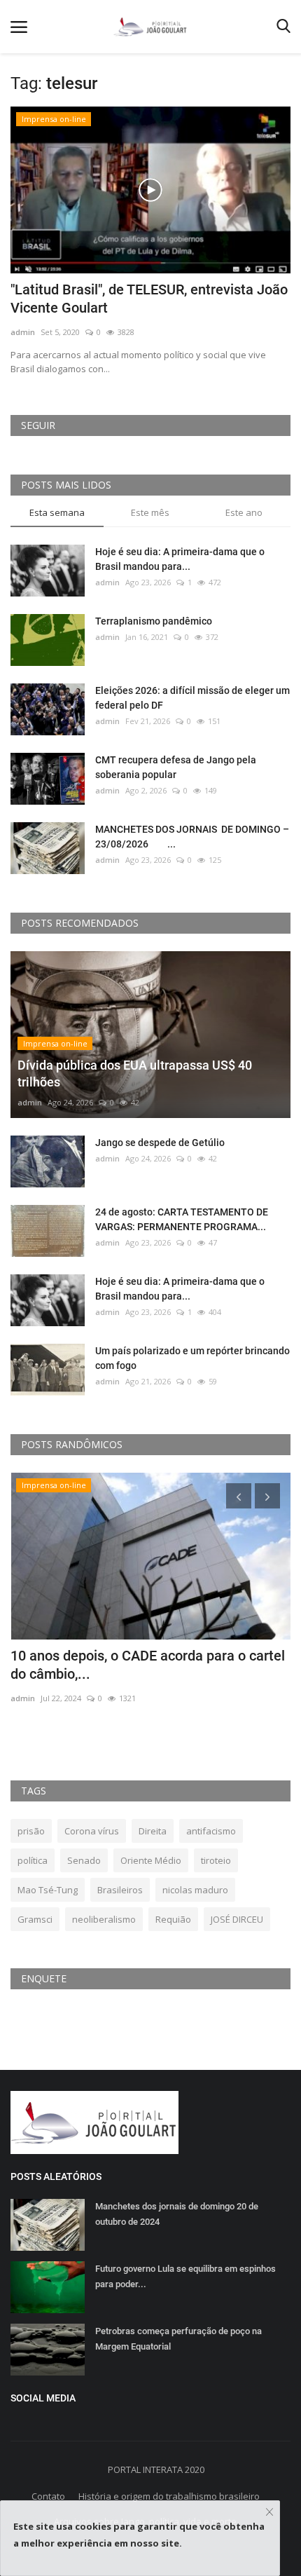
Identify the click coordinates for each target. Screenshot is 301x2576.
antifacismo (211, 1831)
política (33, 1860)
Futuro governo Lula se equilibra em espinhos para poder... (185, 2276)
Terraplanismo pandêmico (154, 621)
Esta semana (57, 512)
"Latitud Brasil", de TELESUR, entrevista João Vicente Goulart (149, 299)
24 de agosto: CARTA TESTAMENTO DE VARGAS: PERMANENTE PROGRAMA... (182, 1219)
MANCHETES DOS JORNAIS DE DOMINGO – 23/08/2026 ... (192, 837)
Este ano (244, 512)
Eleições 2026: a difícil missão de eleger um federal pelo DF (192, 698)
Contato (48, 2496)
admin (23, 332)
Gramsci (35, 1919)
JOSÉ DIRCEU (237, 1919)
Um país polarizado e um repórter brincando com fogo (192, 1358)
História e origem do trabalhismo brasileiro (169, 2496)
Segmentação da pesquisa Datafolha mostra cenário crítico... (150, 1665)
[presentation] (239, 1496)
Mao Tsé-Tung (48, 1890)
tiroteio (216, 1860)
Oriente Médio (151, 1860)
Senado (84, 1860)
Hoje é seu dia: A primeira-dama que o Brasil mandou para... (180, 559)
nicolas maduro (195, 1890)
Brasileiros (120, 1890)
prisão (31, 1831)
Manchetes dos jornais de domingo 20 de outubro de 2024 (177, 2214)
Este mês (150, 512)
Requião (173, 1919)
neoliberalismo (104, 1919)
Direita (153, 1831)
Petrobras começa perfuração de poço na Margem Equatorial (178, 2339)
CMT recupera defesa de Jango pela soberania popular (176, 767)
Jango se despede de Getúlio (160, 1143)
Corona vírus (92, 1831)
